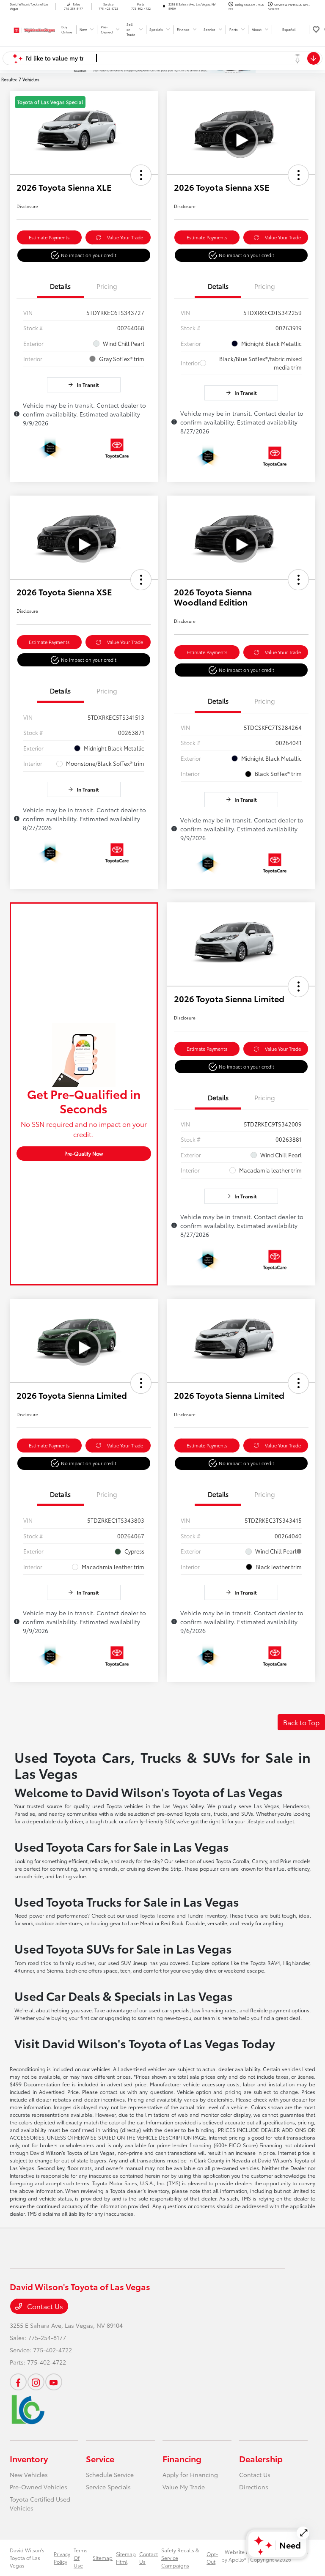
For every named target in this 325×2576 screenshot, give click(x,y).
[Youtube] (54, 2382)
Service (100, 2458)
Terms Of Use (81, 2558)
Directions (254, 2487)
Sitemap (103, 2558)
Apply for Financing (190, 2475)
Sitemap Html (126, 2558)
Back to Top (301, 1722)
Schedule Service (110, 2475)
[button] (141, 175)
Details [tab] (60, 286)
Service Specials (108, 2487)
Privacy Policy (62, 2558)
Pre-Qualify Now (84, 1153)
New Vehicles (29, 2475)
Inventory (29, 2458)
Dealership (261, 2458)
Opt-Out (212, 2558)
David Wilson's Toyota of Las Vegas (27, 2558)
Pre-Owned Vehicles (39, 2487)
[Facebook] (18, 2382)
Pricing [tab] (107, 286)
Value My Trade (184, 2487)
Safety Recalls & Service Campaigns (180, 2558)
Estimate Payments (49, 237)
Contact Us (44, 2306)
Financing (182, 2458)
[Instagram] (36, 2382)
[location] (164, 6)
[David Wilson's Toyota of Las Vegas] (33, 29)
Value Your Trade (125, 237)
